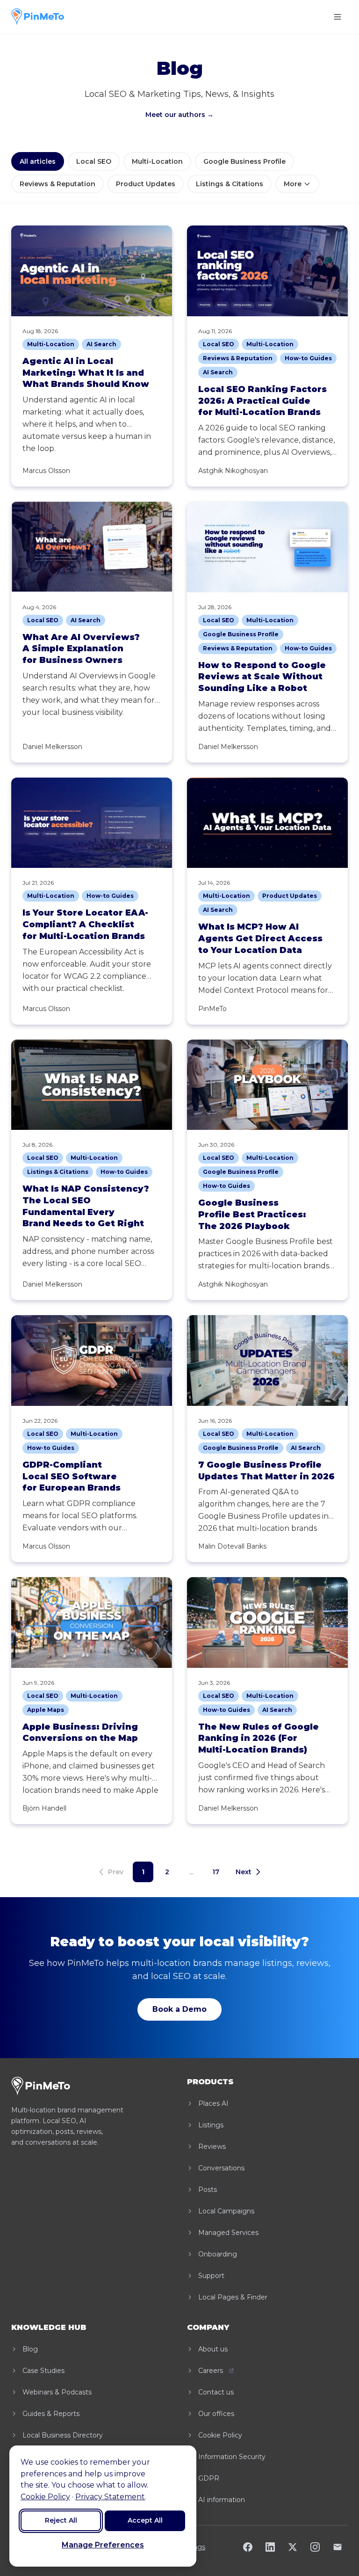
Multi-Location (157, 161)
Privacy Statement (110, 2497)
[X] (293, 2547)
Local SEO (94, 161)
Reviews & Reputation (57, 184)
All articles (38, 161)
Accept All (145, 2520)
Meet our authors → (179, 115)
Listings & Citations (230, 184)
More (293, 184)
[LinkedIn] (270, 2547)
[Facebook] (248, 2547)
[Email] (337, 2547)
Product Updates (146, 184)
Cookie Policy (45, 2497)
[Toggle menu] (337, 17)
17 (216, 1872)
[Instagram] (315, 2547)
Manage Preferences (103, 2545)
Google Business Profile (244, 161)
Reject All (61, 2520)
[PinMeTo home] (38, 17)
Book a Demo (179, 2009)
